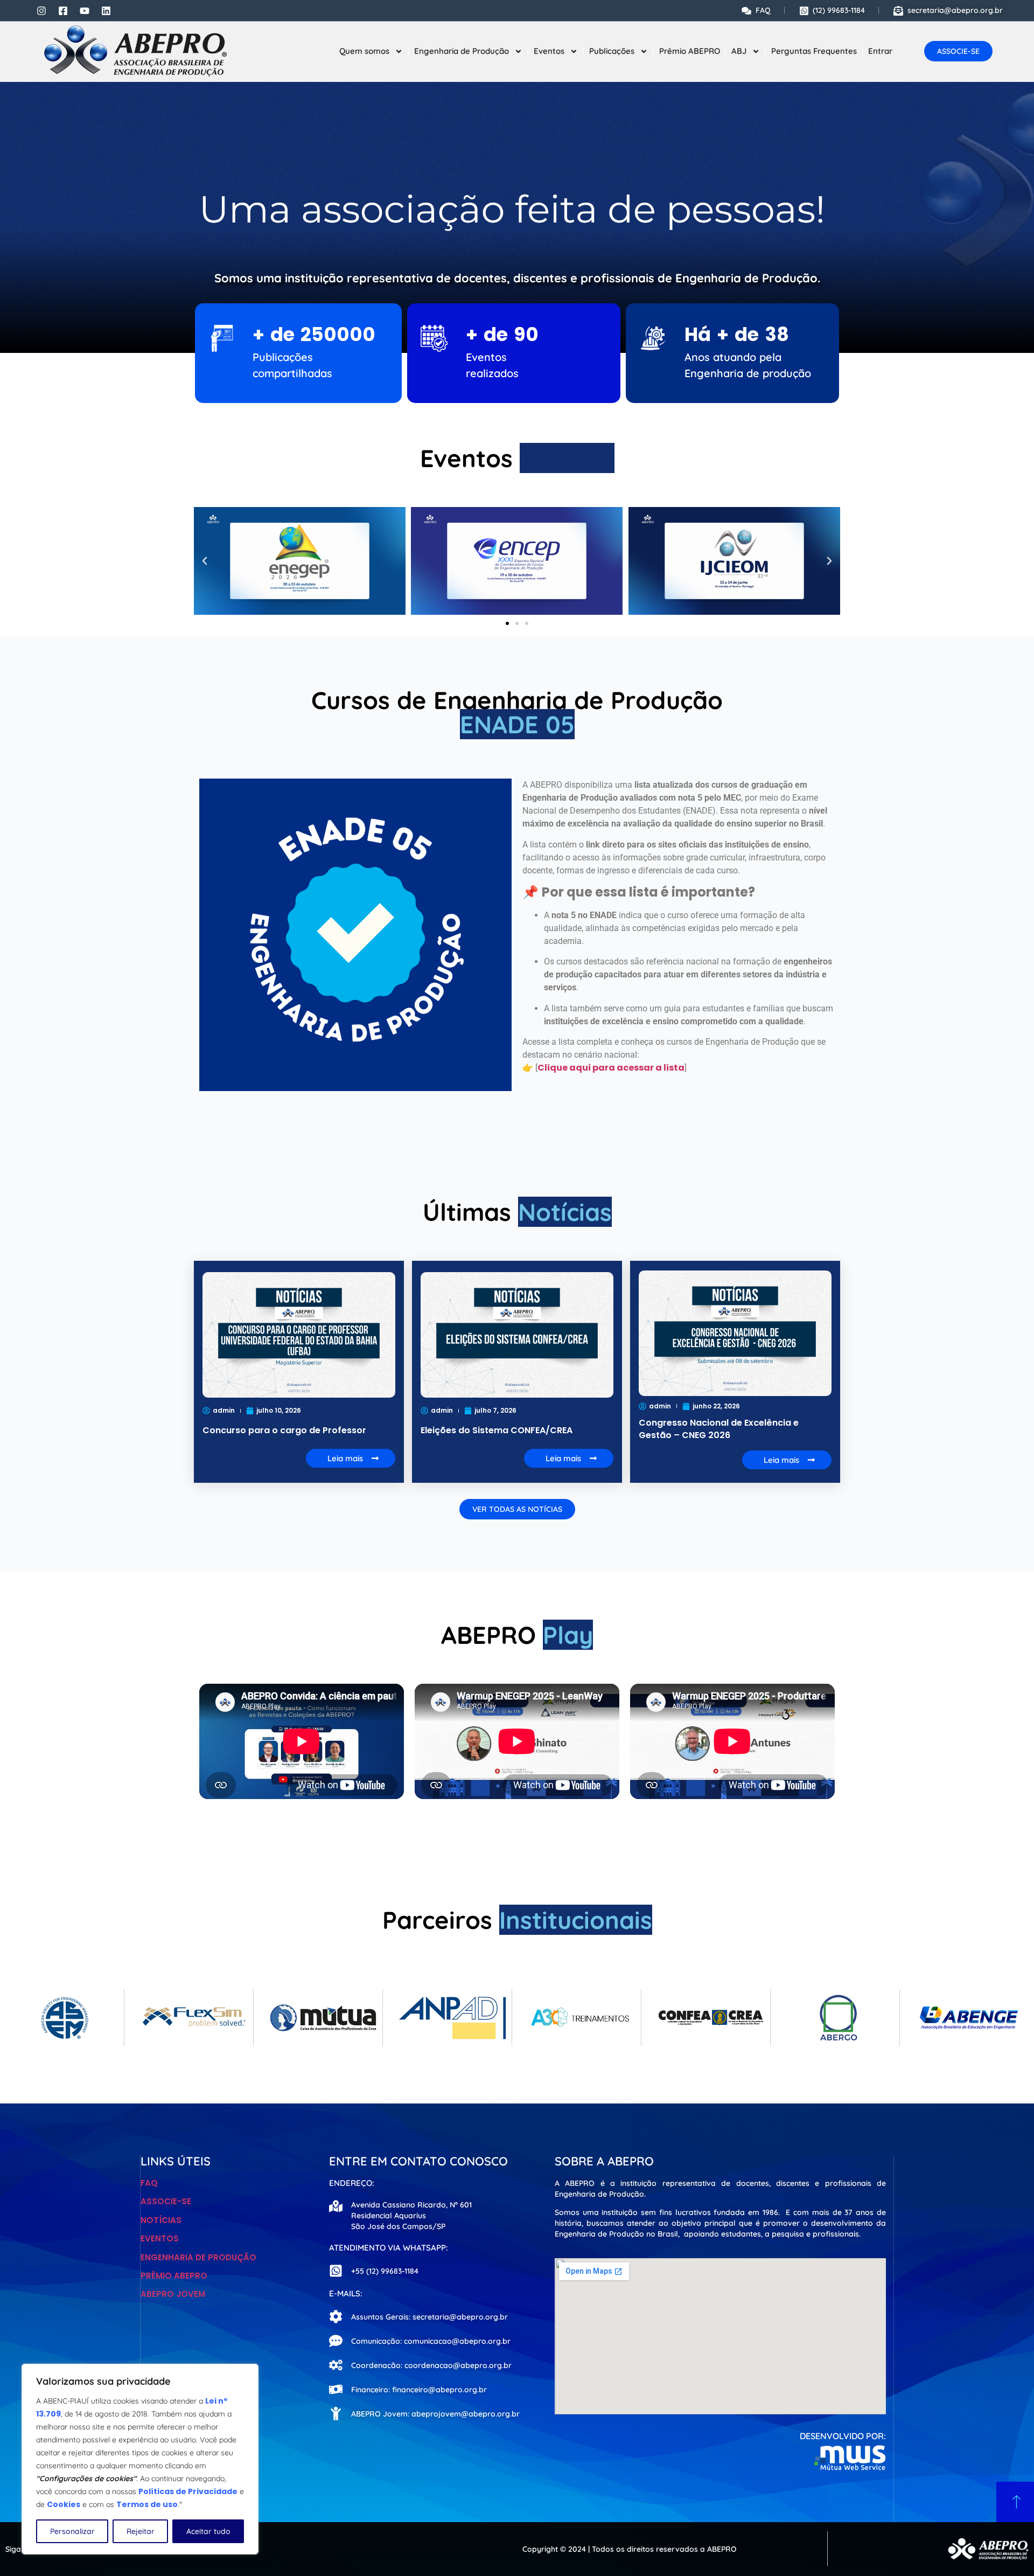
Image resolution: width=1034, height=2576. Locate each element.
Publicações (612, 51)
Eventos (549, 51)
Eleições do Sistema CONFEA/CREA (497, 1430)
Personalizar (72, 2531)
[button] (205, 561)
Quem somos (364, 51)
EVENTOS (160, 2238)
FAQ (149, 2183)
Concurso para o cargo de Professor (284, 1430)
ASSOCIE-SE (166, 2201)
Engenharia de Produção (462, 51)
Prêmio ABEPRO (690, 51)
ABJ (739, 51)
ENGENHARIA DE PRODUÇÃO (198, 2257)
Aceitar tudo (208, 2531)
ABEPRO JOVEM (173, 2294)
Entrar (880, 51)
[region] (140, 2459)
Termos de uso (147, 2504)
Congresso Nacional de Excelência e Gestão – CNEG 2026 (719, 1429)
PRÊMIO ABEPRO (174, 2276)
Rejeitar (141, 2531)
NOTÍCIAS (161, 2220)
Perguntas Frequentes (814, 51)
